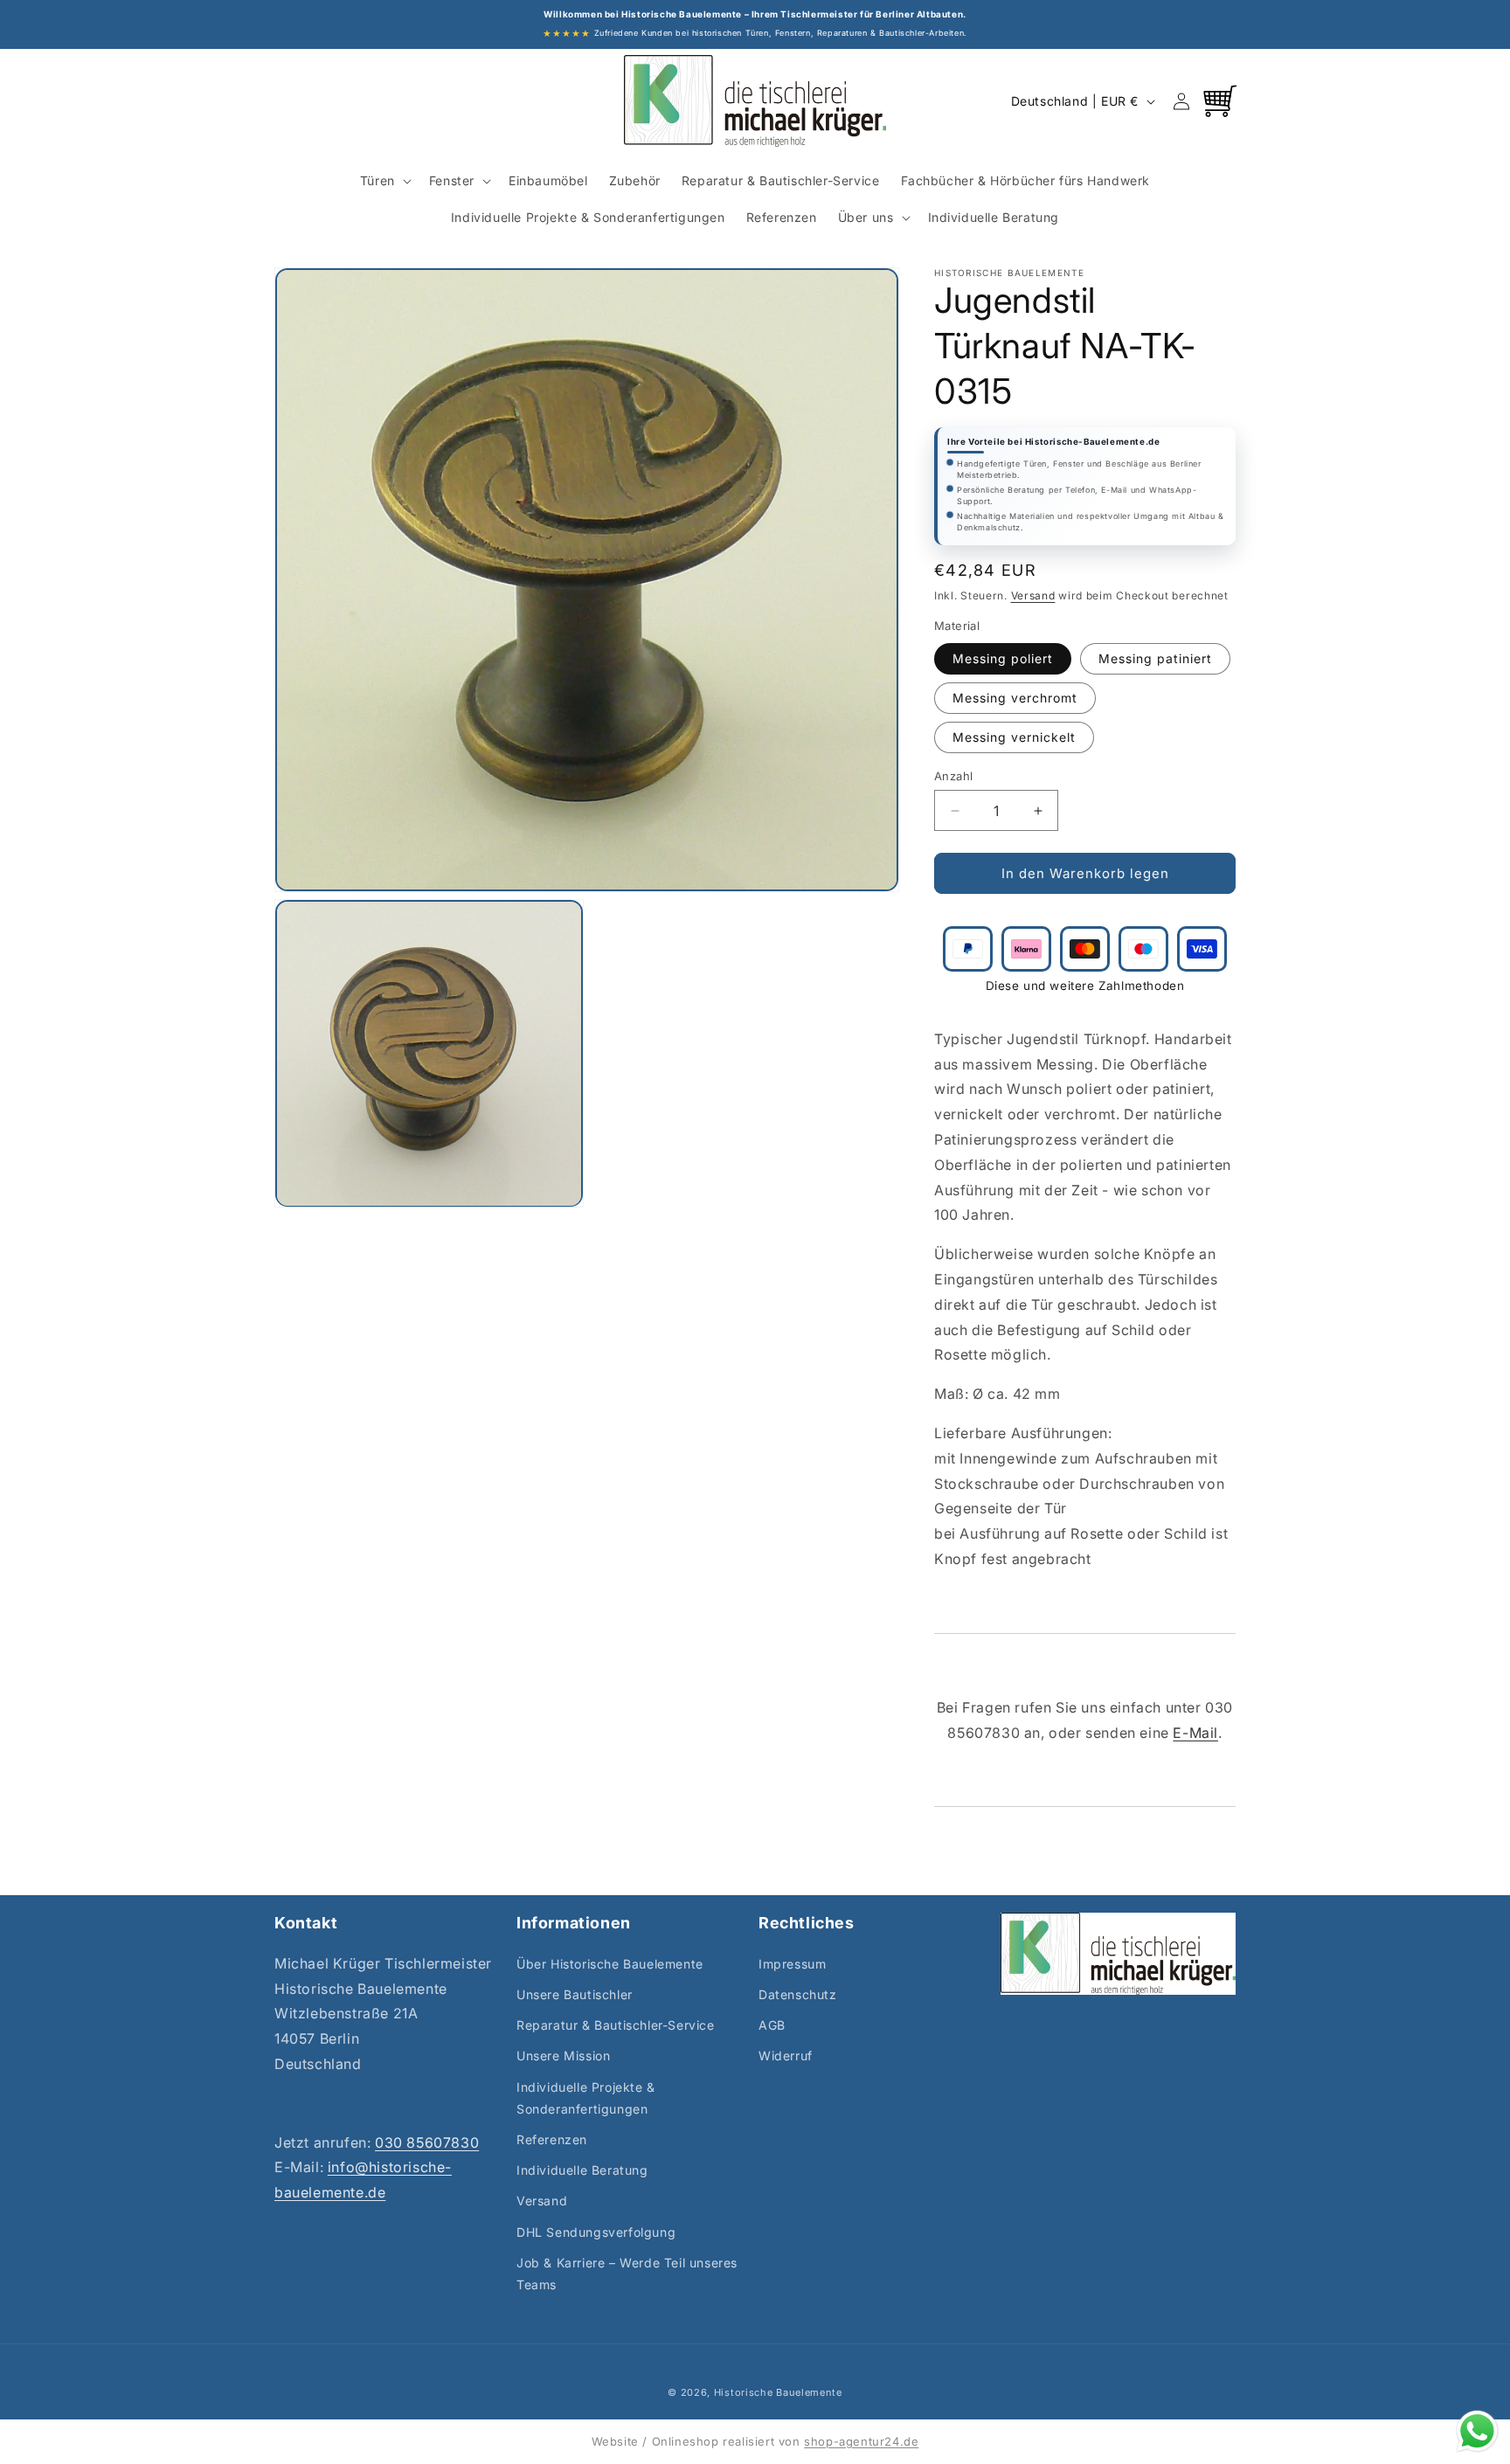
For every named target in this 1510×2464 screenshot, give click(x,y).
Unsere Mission (563, 2056)
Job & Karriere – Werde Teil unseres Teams (627, 2274)
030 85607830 (427, 2142)
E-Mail (1195, 1733)
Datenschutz (798, 1994)
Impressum (792, 1964)
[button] (384, 181)
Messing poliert (1003, 658)
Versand (1033, 595)
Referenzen (552, 2139)
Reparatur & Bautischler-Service (616, 2025)
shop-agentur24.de (861, 2441)
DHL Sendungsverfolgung (596, 2232)
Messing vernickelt (1014, 737)
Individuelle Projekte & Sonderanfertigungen (586, 2098)
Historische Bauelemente (778, 2392)
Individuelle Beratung (582, 2170)
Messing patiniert (1155, 658)
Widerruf (786, 2056)
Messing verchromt (1015, 698)
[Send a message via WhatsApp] (1477, 2431)
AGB (772, 2025)
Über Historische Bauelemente (610, 1964)
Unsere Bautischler (575, 1994)
